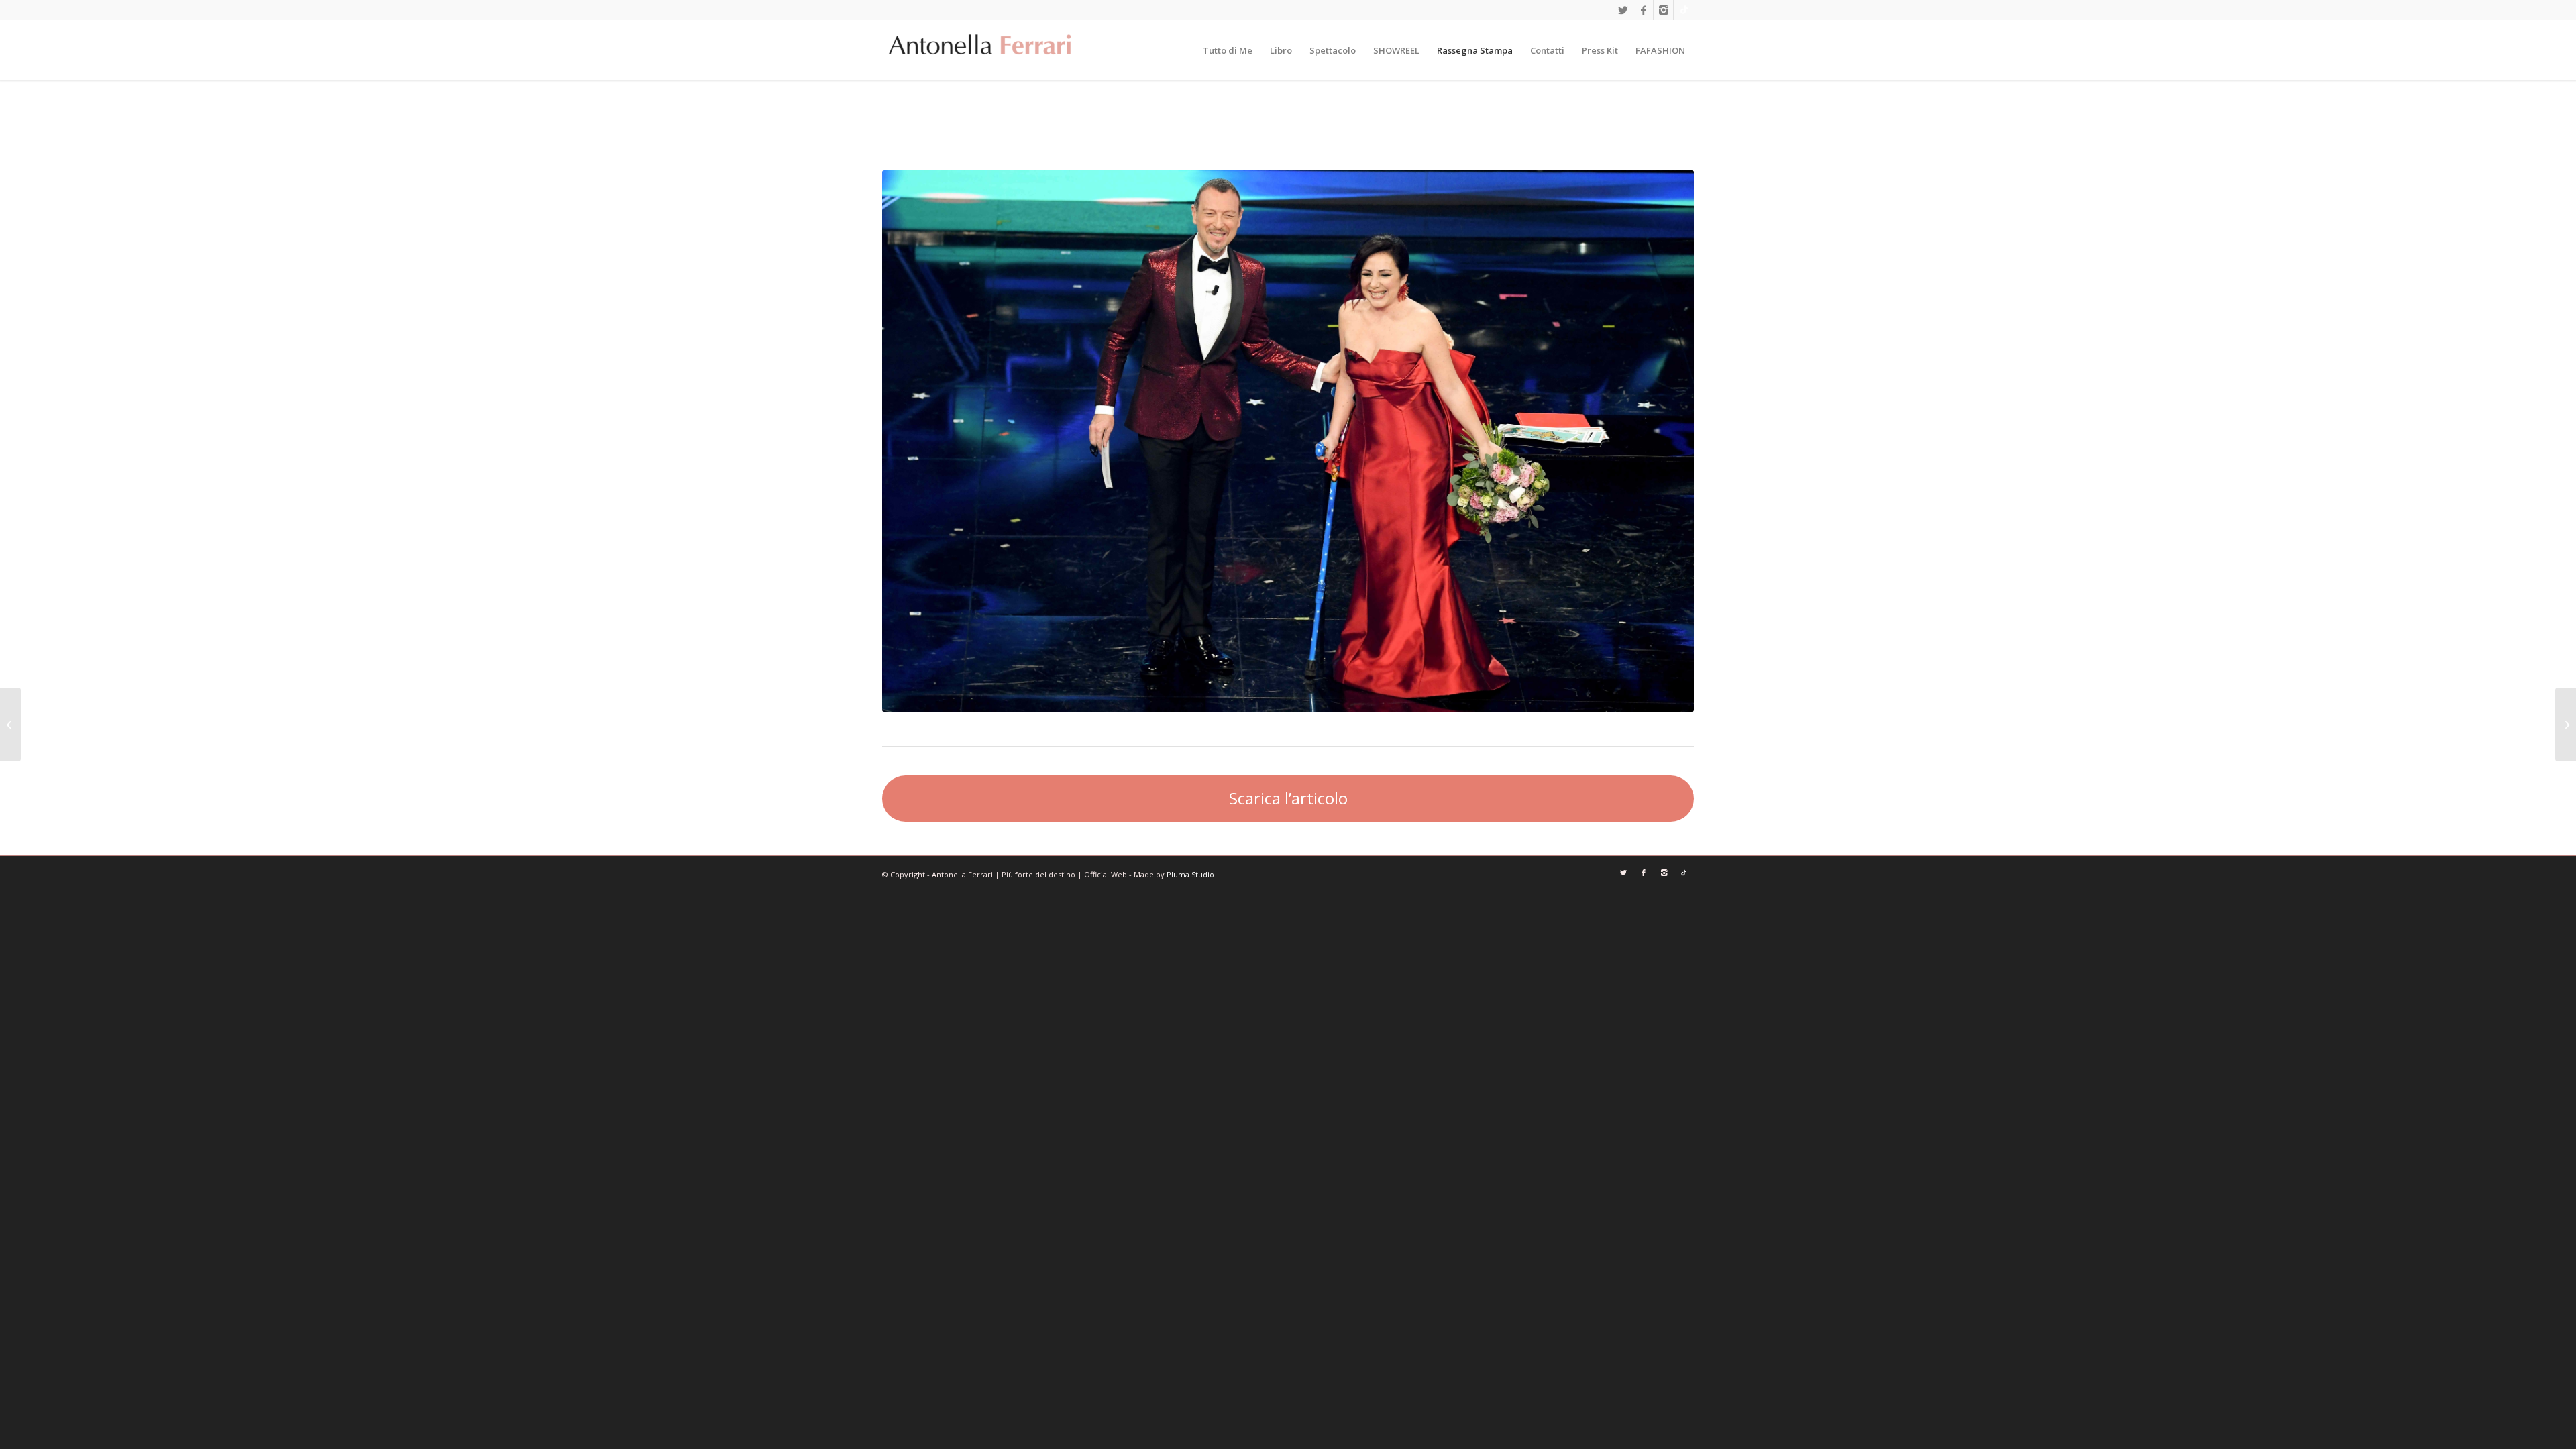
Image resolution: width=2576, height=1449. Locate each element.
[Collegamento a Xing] (1684, 10)
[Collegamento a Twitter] (1623, 10)
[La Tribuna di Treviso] (10, 724)
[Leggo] (2566, 724)
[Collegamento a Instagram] (1663, 10)
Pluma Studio (1190, 874)
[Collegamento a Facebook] (1643, 10)
